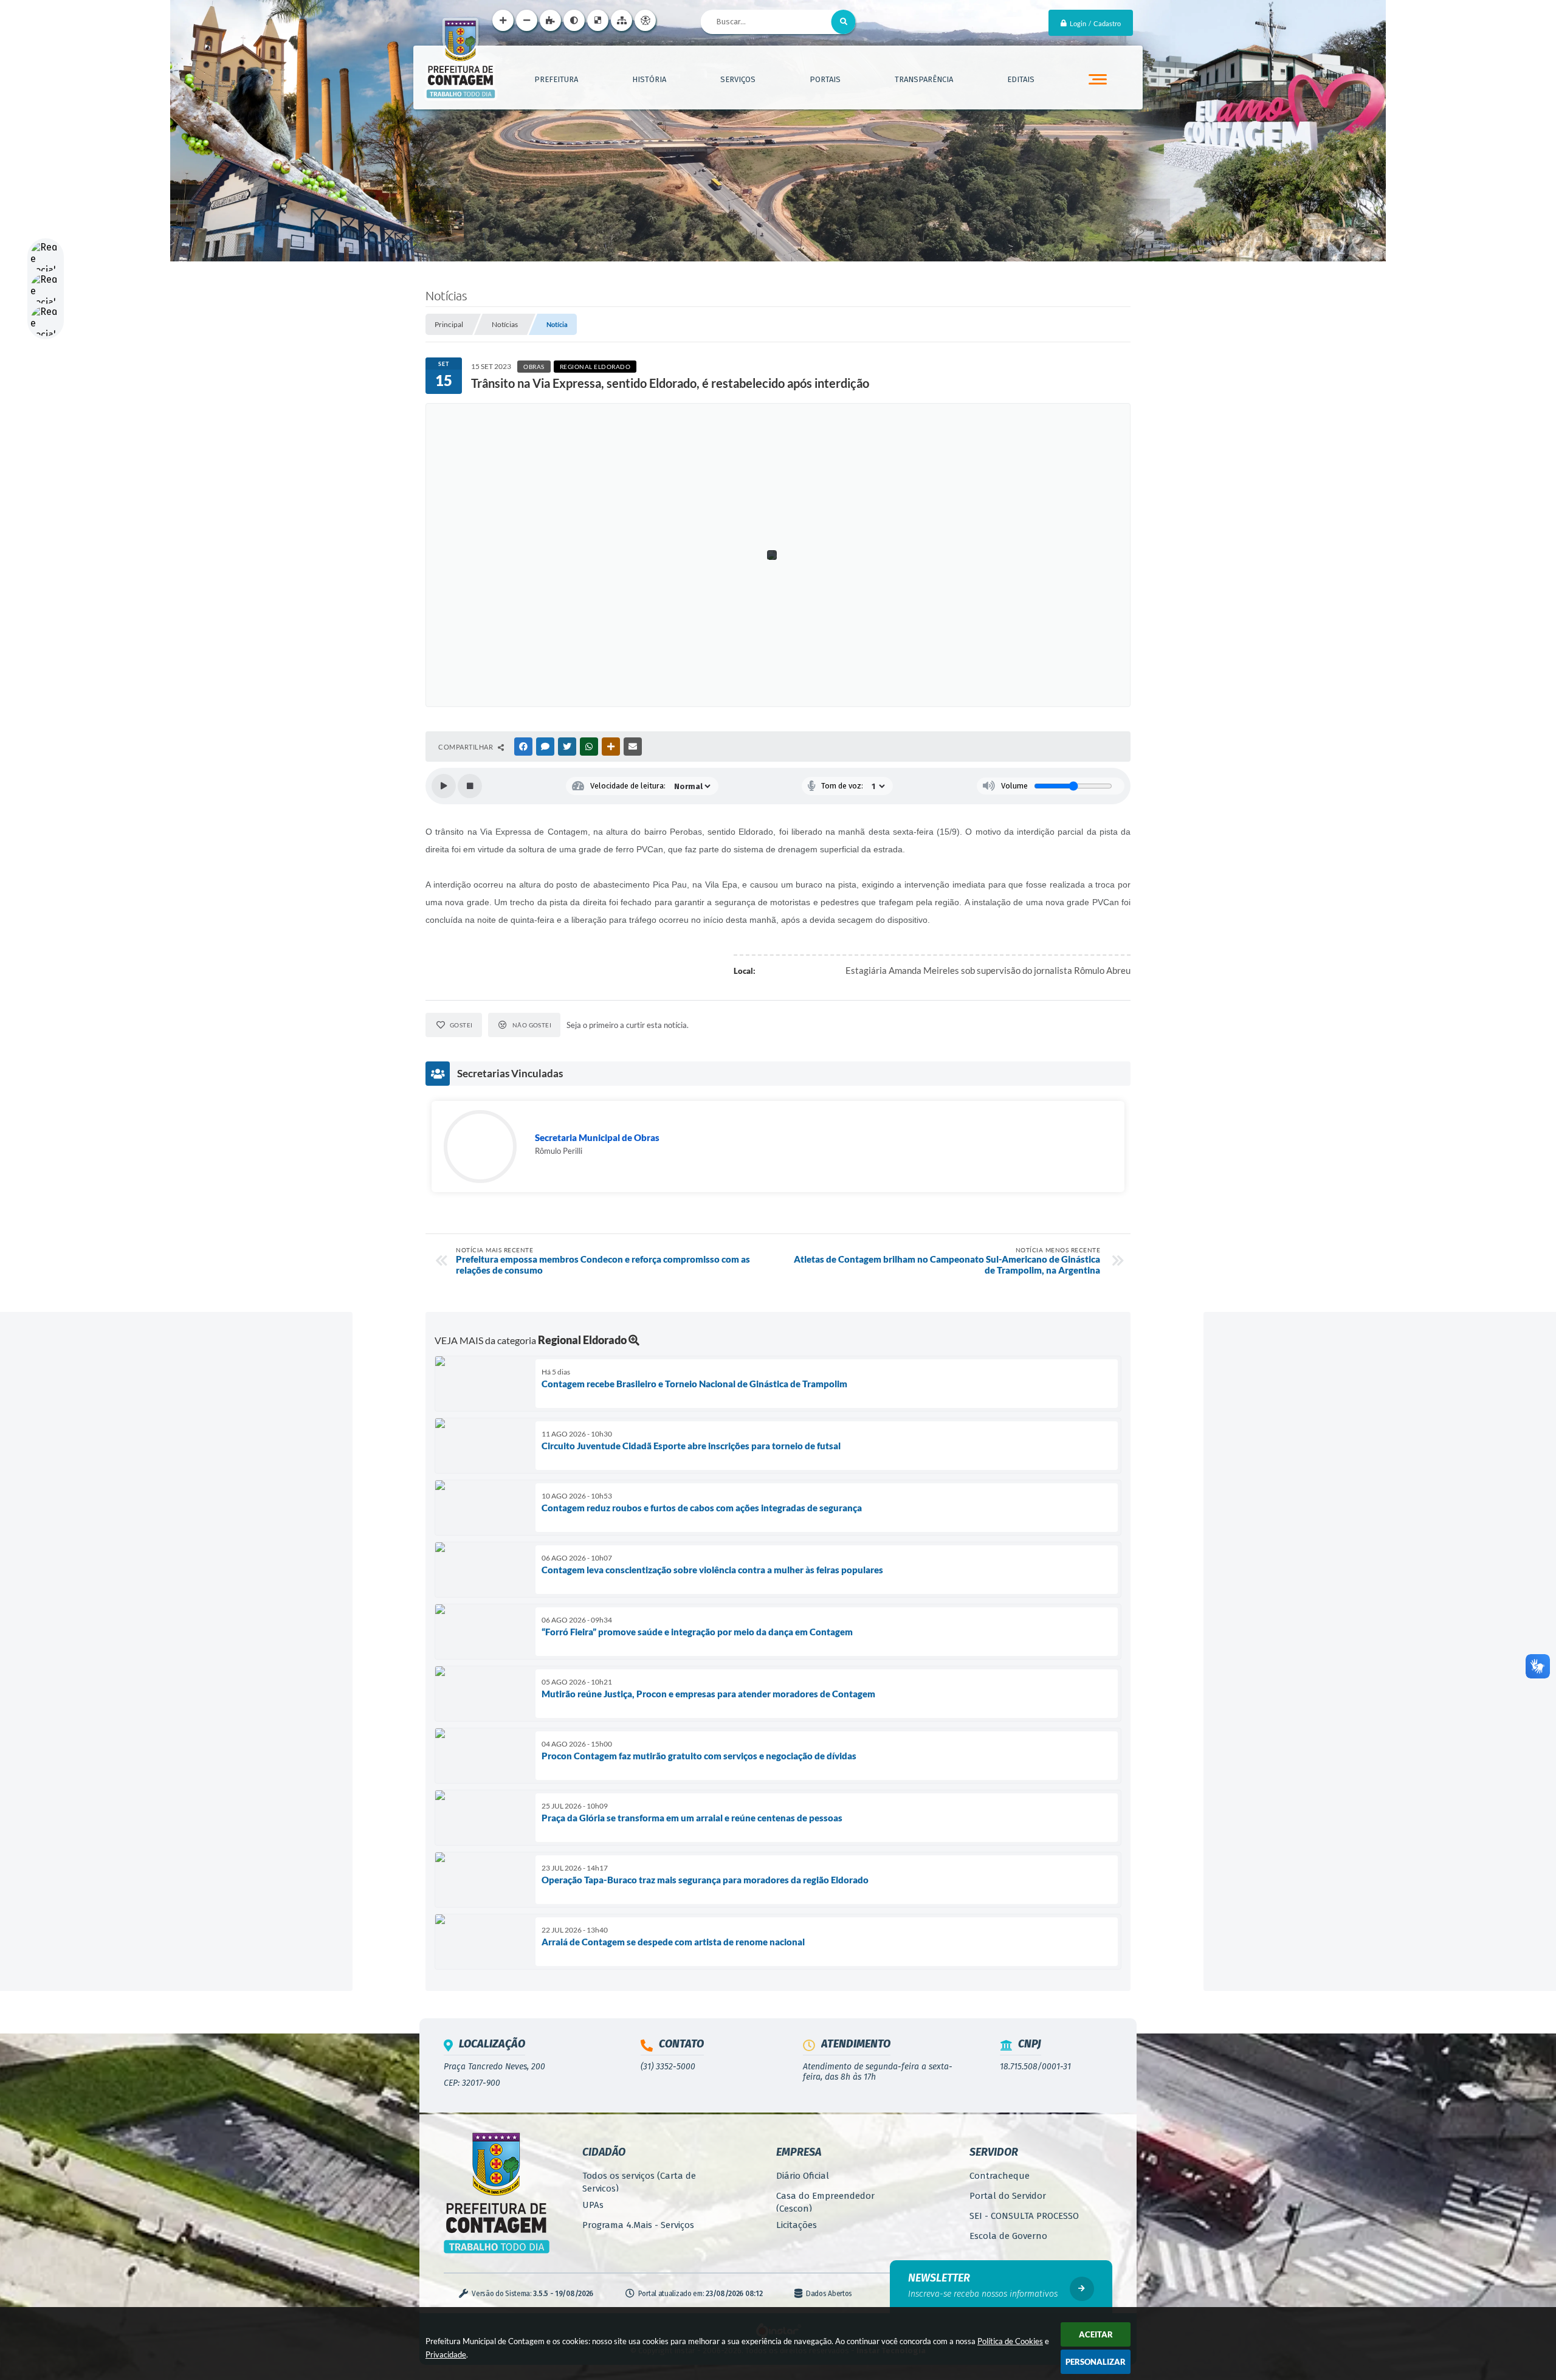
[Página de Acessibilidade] (645, 20)
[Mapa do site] (621, 20)
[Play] (444, 786)
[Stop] (470, 786)
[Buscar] (844, 22)
